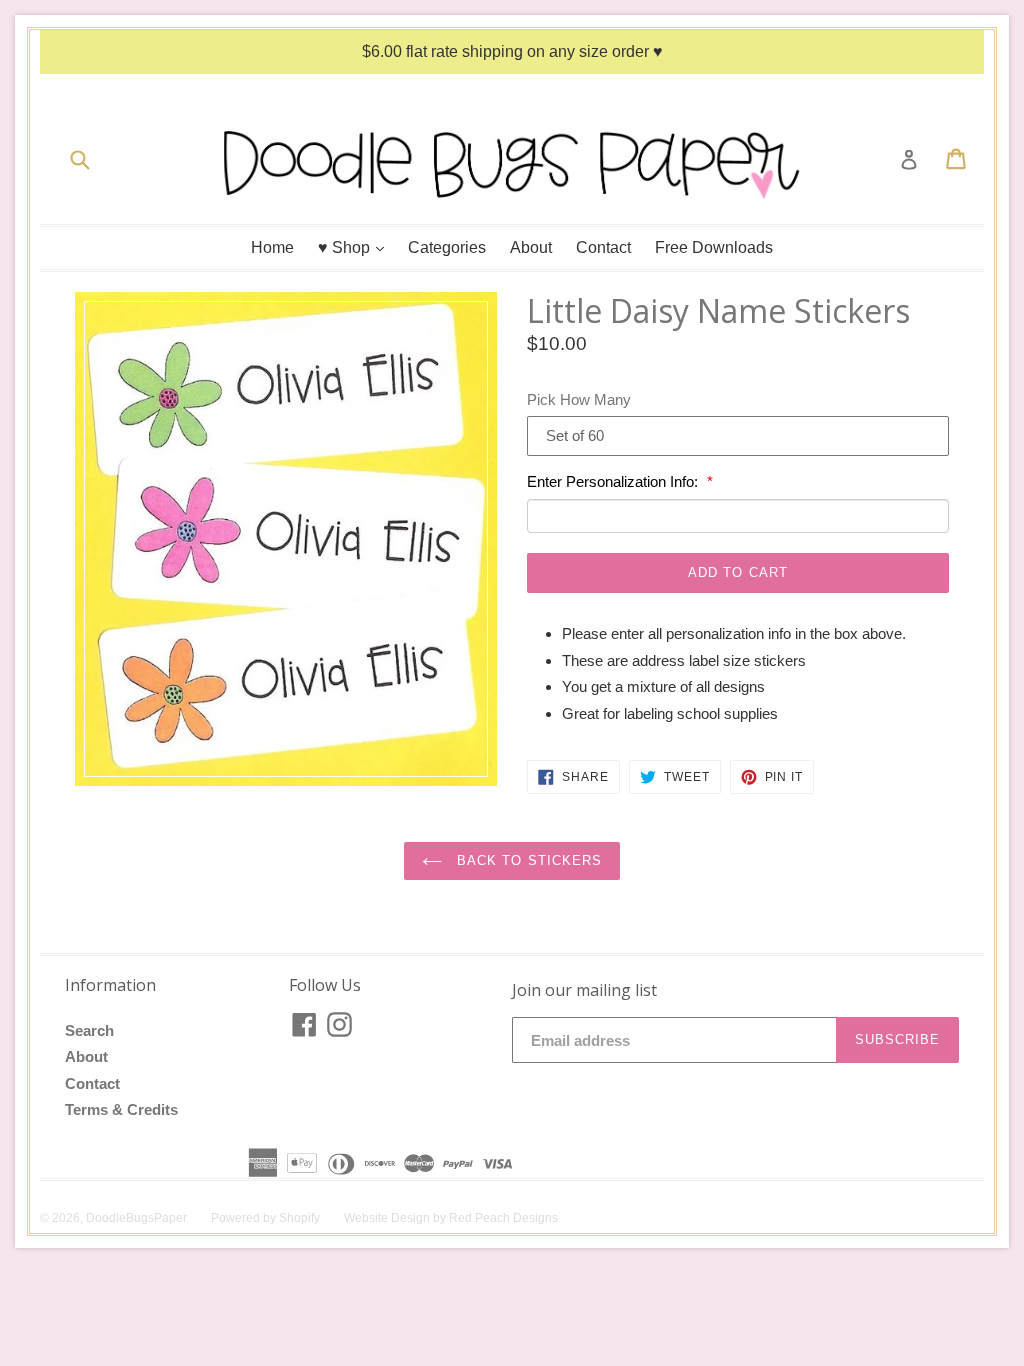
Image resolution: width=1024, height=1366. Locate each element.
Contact (603, 247)
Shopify (299, 1218)
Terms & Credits (121, 1109)
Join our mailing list (584, 990)
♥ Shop (356, 247)
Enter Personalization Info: (614, 481)
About (531, 247)
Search (89, 1030)
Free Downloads (714, 247)
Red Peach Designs (503, 1218)
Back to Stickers (527, 860)
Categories (447, 247)
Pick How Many (579, 399)
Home (272, 247)
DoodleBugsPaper (136, 1218)
